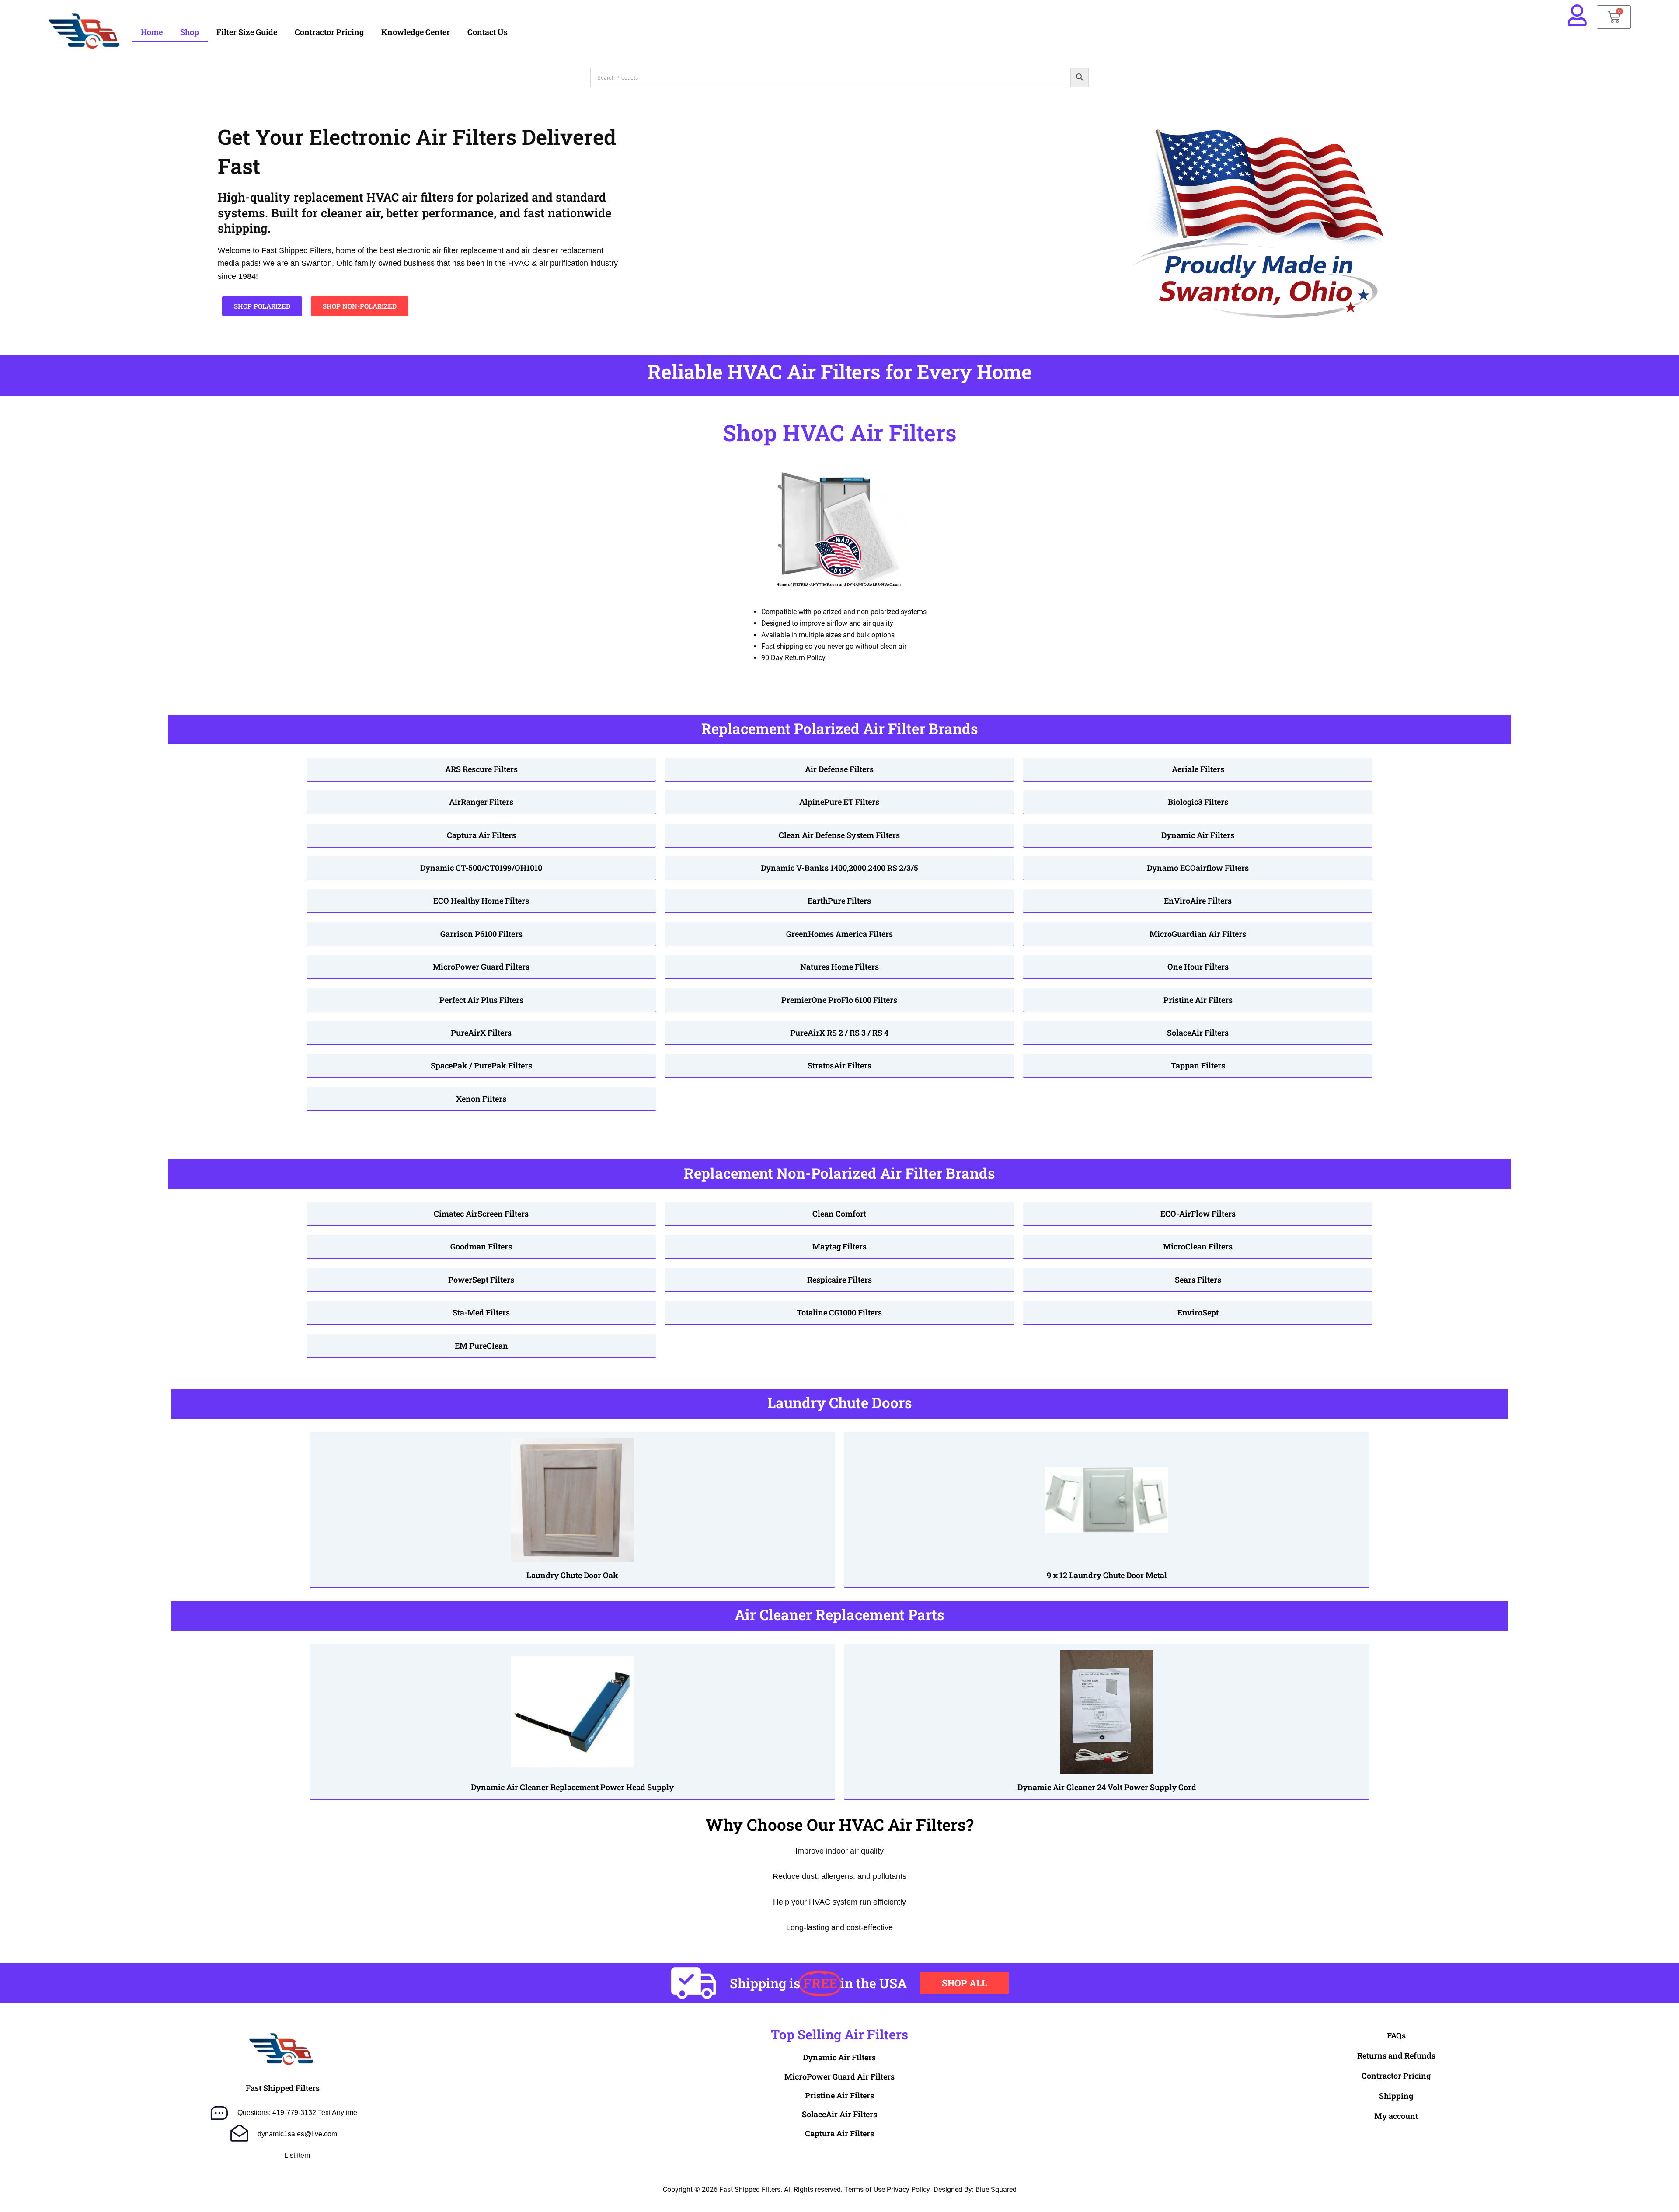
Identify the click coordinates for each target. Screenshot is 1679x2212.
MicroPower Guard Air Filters (839, 2076)
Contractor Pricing (329, 32)
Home (152, 32)
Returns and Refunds (1396, 2055)
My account (1396, 2116)
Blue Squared (996, 2189)
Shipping (1396, 2096)
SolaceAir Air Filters (839, 2114)
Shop (190, 32)
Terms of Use (865, 2189)
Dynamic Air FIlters (839, 2057)
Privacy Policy (908, 2189)
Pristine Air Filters (839, 2095)
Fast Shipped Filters (283, 2088)
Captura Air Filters (839, 2133)
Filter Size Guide (247, 32)
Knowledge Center (416, 32)
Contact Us (488, 32)
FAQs (1396, 2035)
